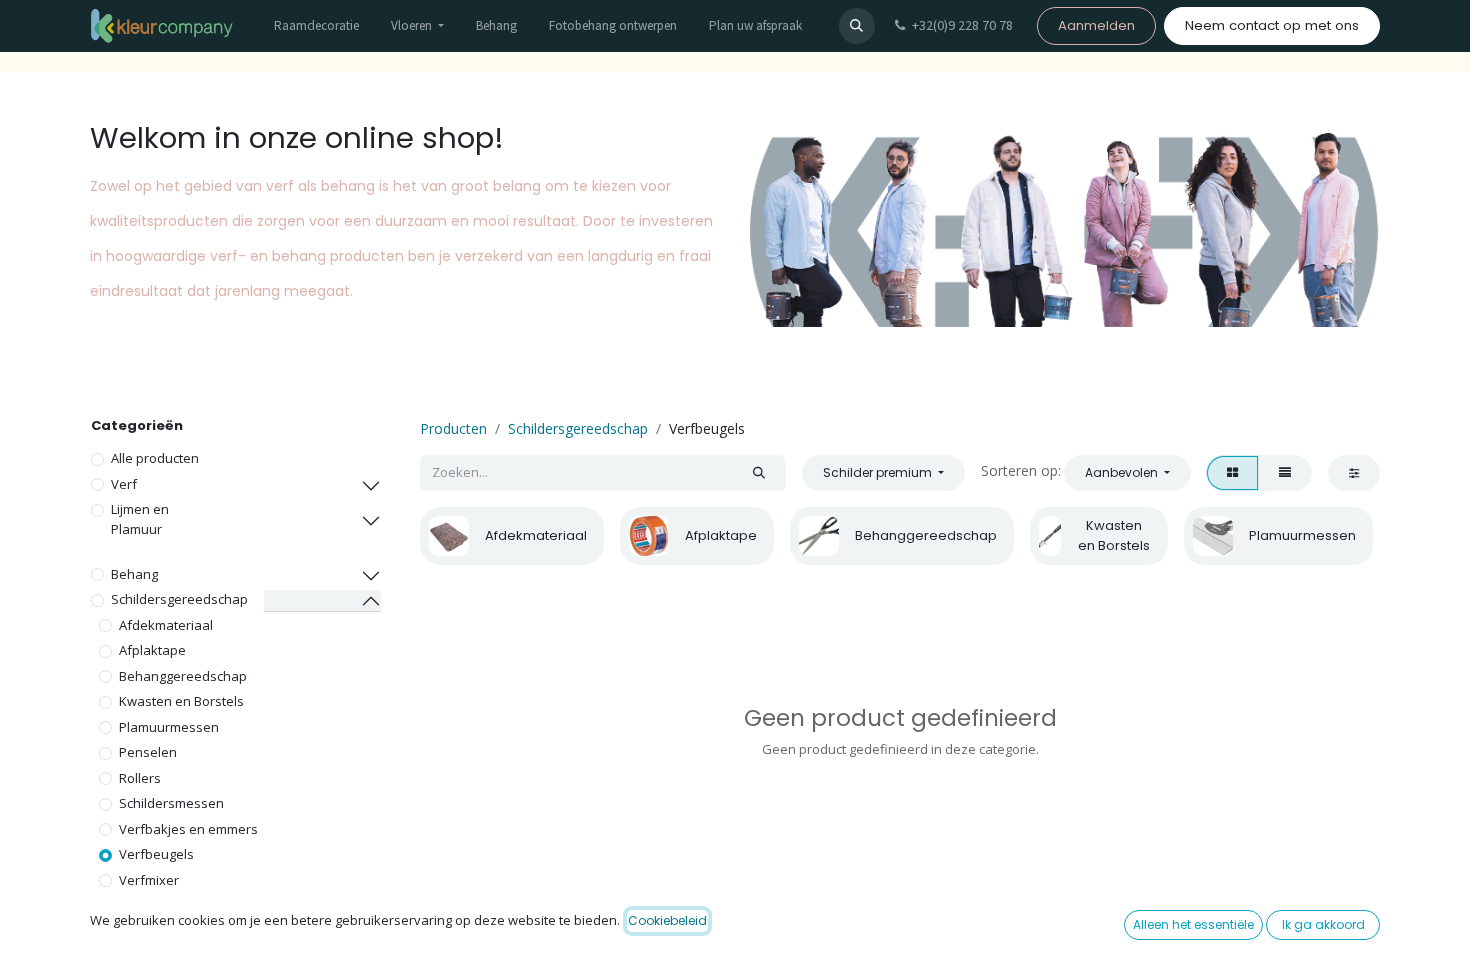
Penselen (148, 752)
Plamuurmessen (169, 727)
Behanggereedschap (183, 676)
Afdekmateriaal (166, 625)
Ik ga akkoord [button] (1323, 924)
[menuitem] (316, 26)
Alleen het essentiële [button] (1193, 924)
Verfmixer (149, 880)
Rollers (140, 778)
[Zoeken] (759, 473)
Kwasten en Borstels (181, 701)
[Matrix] (1232, 473)
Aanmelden (1096, 25)
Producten (453, 428)
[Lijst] (1285, 473)
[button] (857, 26)
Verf (124, 484)
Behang (134, 574)
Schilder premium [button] (879, 472)
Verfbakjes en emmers (188, 829)
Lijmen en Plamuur (140, 519)
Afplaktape (152, 650)
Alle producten (155, 458)
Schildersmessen (171, 803)
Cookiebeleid (667, 920)
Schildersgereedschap (179, 599)
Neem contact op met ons (1272, 25)
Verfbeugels (156, 854)
